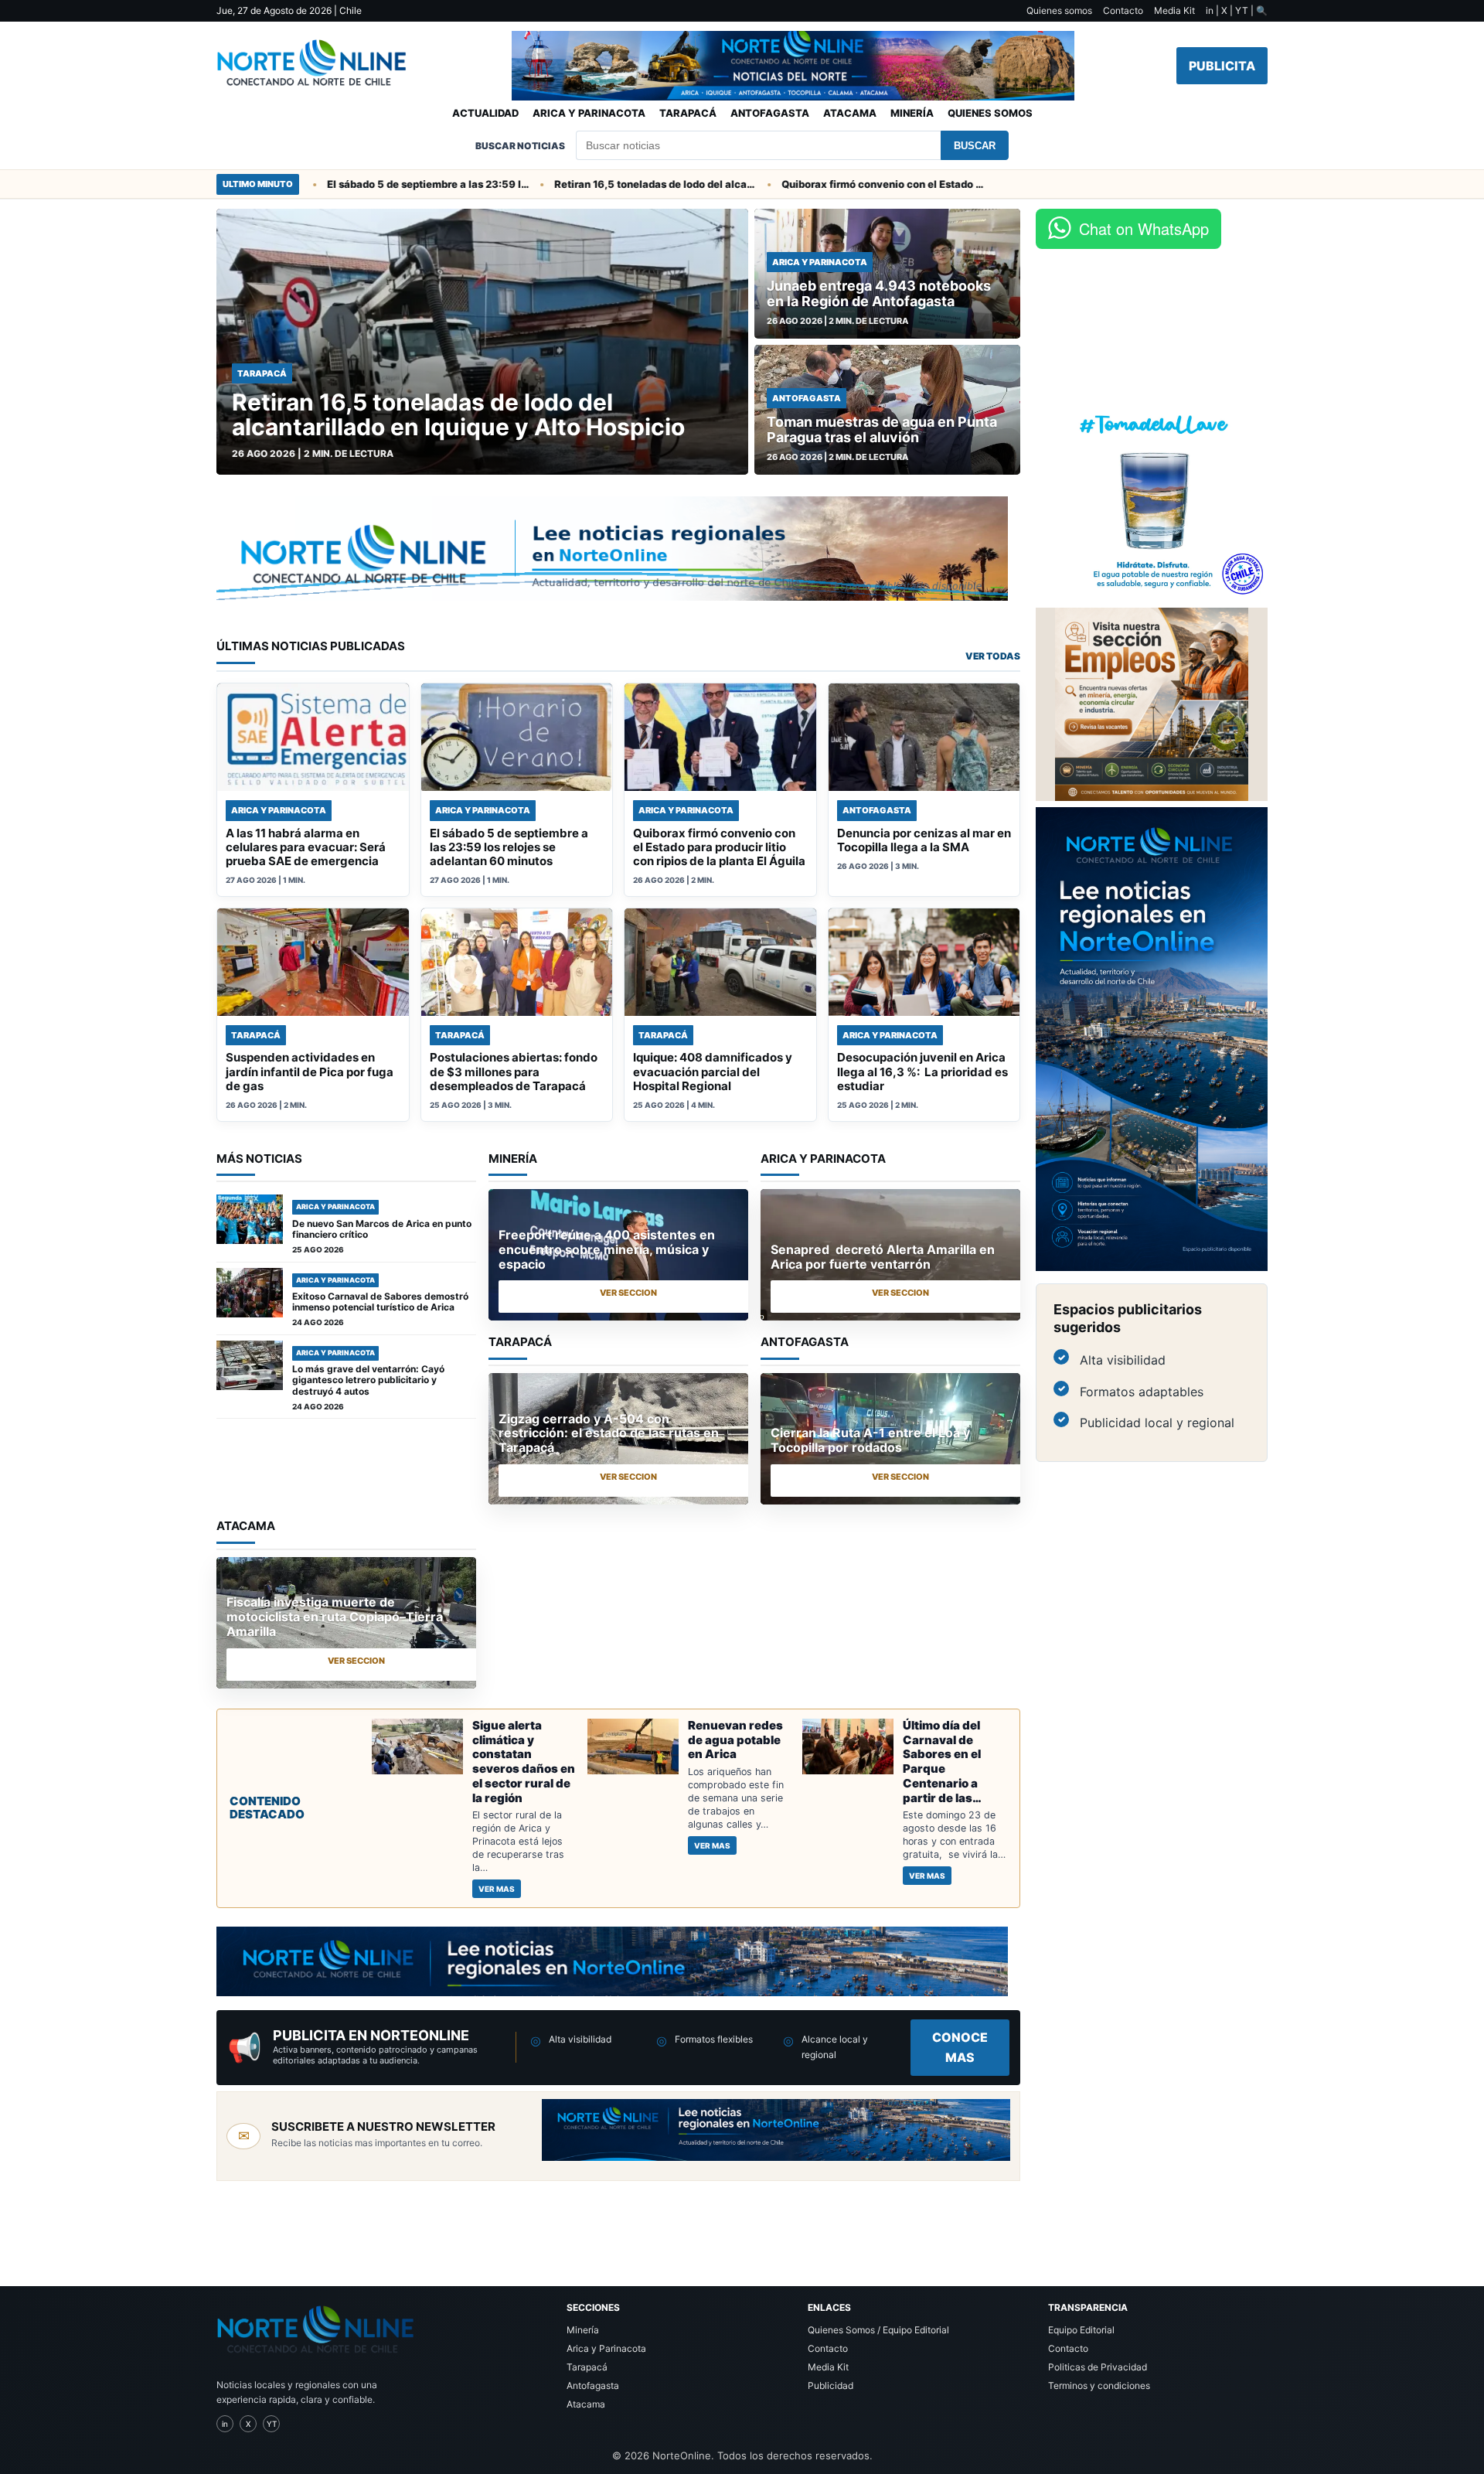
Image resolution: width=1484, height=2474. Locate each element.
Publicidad (830, 2385)
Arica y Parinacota (589, 113)
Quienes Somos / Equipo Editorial (878, 2330)
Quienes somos (1059, 10)
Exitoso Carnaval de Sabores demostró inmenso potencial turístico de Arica (380, 1302)
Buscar (975, 146)
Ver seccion (628, 1293)
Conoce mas (960, 2047)
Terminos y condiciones (1099, 2385)
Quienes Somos (990, 113)
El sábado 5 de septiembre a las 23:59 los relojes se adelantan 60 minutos (373, 184)
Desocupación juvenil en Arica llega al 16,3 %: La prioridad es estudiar (922, 1072)
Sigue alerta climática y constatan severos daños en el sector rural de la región (524, 1762)
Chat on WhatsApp (1144, 228)
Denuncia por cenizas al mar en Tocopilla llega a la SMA (924, 840)
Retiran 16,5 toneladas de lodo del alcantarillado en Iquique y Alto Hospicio (601, 184)
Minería (912, 113)
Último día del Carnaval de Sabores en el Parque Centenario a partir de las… (942, 1762)
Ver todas (993, 656)
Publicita (1222, 66)
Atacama (850, 113)
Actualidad (485, 113)
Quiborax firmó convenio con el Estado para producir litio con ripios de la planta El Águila (828, 184)
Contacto (1123, 10)
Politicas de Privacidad (1098, 2367)
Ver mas (497, 1889)
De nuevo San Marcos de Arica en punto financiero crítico (382, 1229)
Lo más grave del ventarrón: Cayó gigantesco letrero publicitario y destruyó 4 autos (368, 1380)
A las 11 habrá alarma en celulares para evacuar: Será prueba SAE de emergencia (306, 847)
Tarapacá (688, 113)
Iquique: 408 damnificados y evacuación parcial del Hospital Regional (713, 1072)
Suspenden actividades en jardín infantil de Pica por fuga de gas (310, 1072)
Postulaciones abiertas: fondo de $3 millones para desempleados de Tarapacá (514, 1072)
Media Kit (1174, 10)
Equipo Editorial (1081, 2330)
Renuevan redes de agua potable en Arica (735, 1740)
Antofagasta (770, 113)
